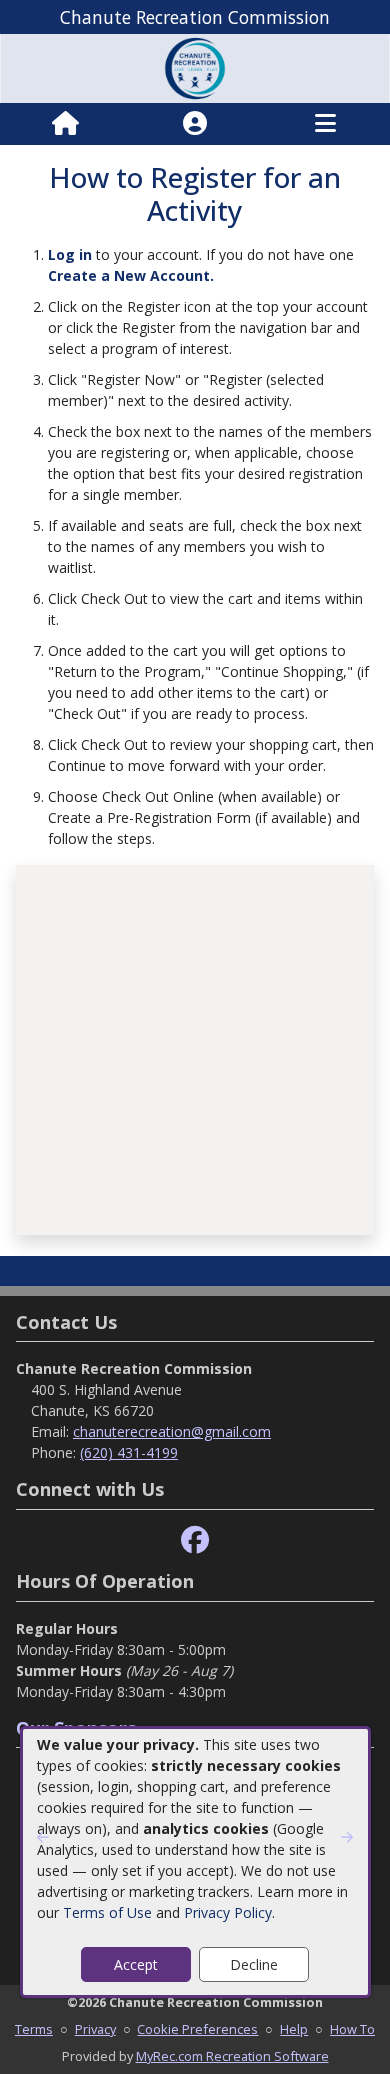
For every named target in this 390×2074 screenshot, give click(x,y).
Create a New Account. (131, 275)
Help (294, 2029)
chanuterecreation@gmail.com (172, 1431)
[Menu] (325, 124)
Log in (70, 254)
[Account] (195, 124)
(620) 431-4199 (129, 1452)
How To (352, 2029)
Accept (136, 1964)
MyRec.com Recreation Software (232, 2056)
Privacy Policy (228, 1912)
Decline (254, 1964)
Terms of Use (107, 1912)
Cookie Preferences (197, 2029)
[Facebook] (195, 1540)
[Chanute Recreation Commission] (195, 66)
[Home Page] (65, 124)
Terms (34, 2029)
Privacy (95, 2029)
